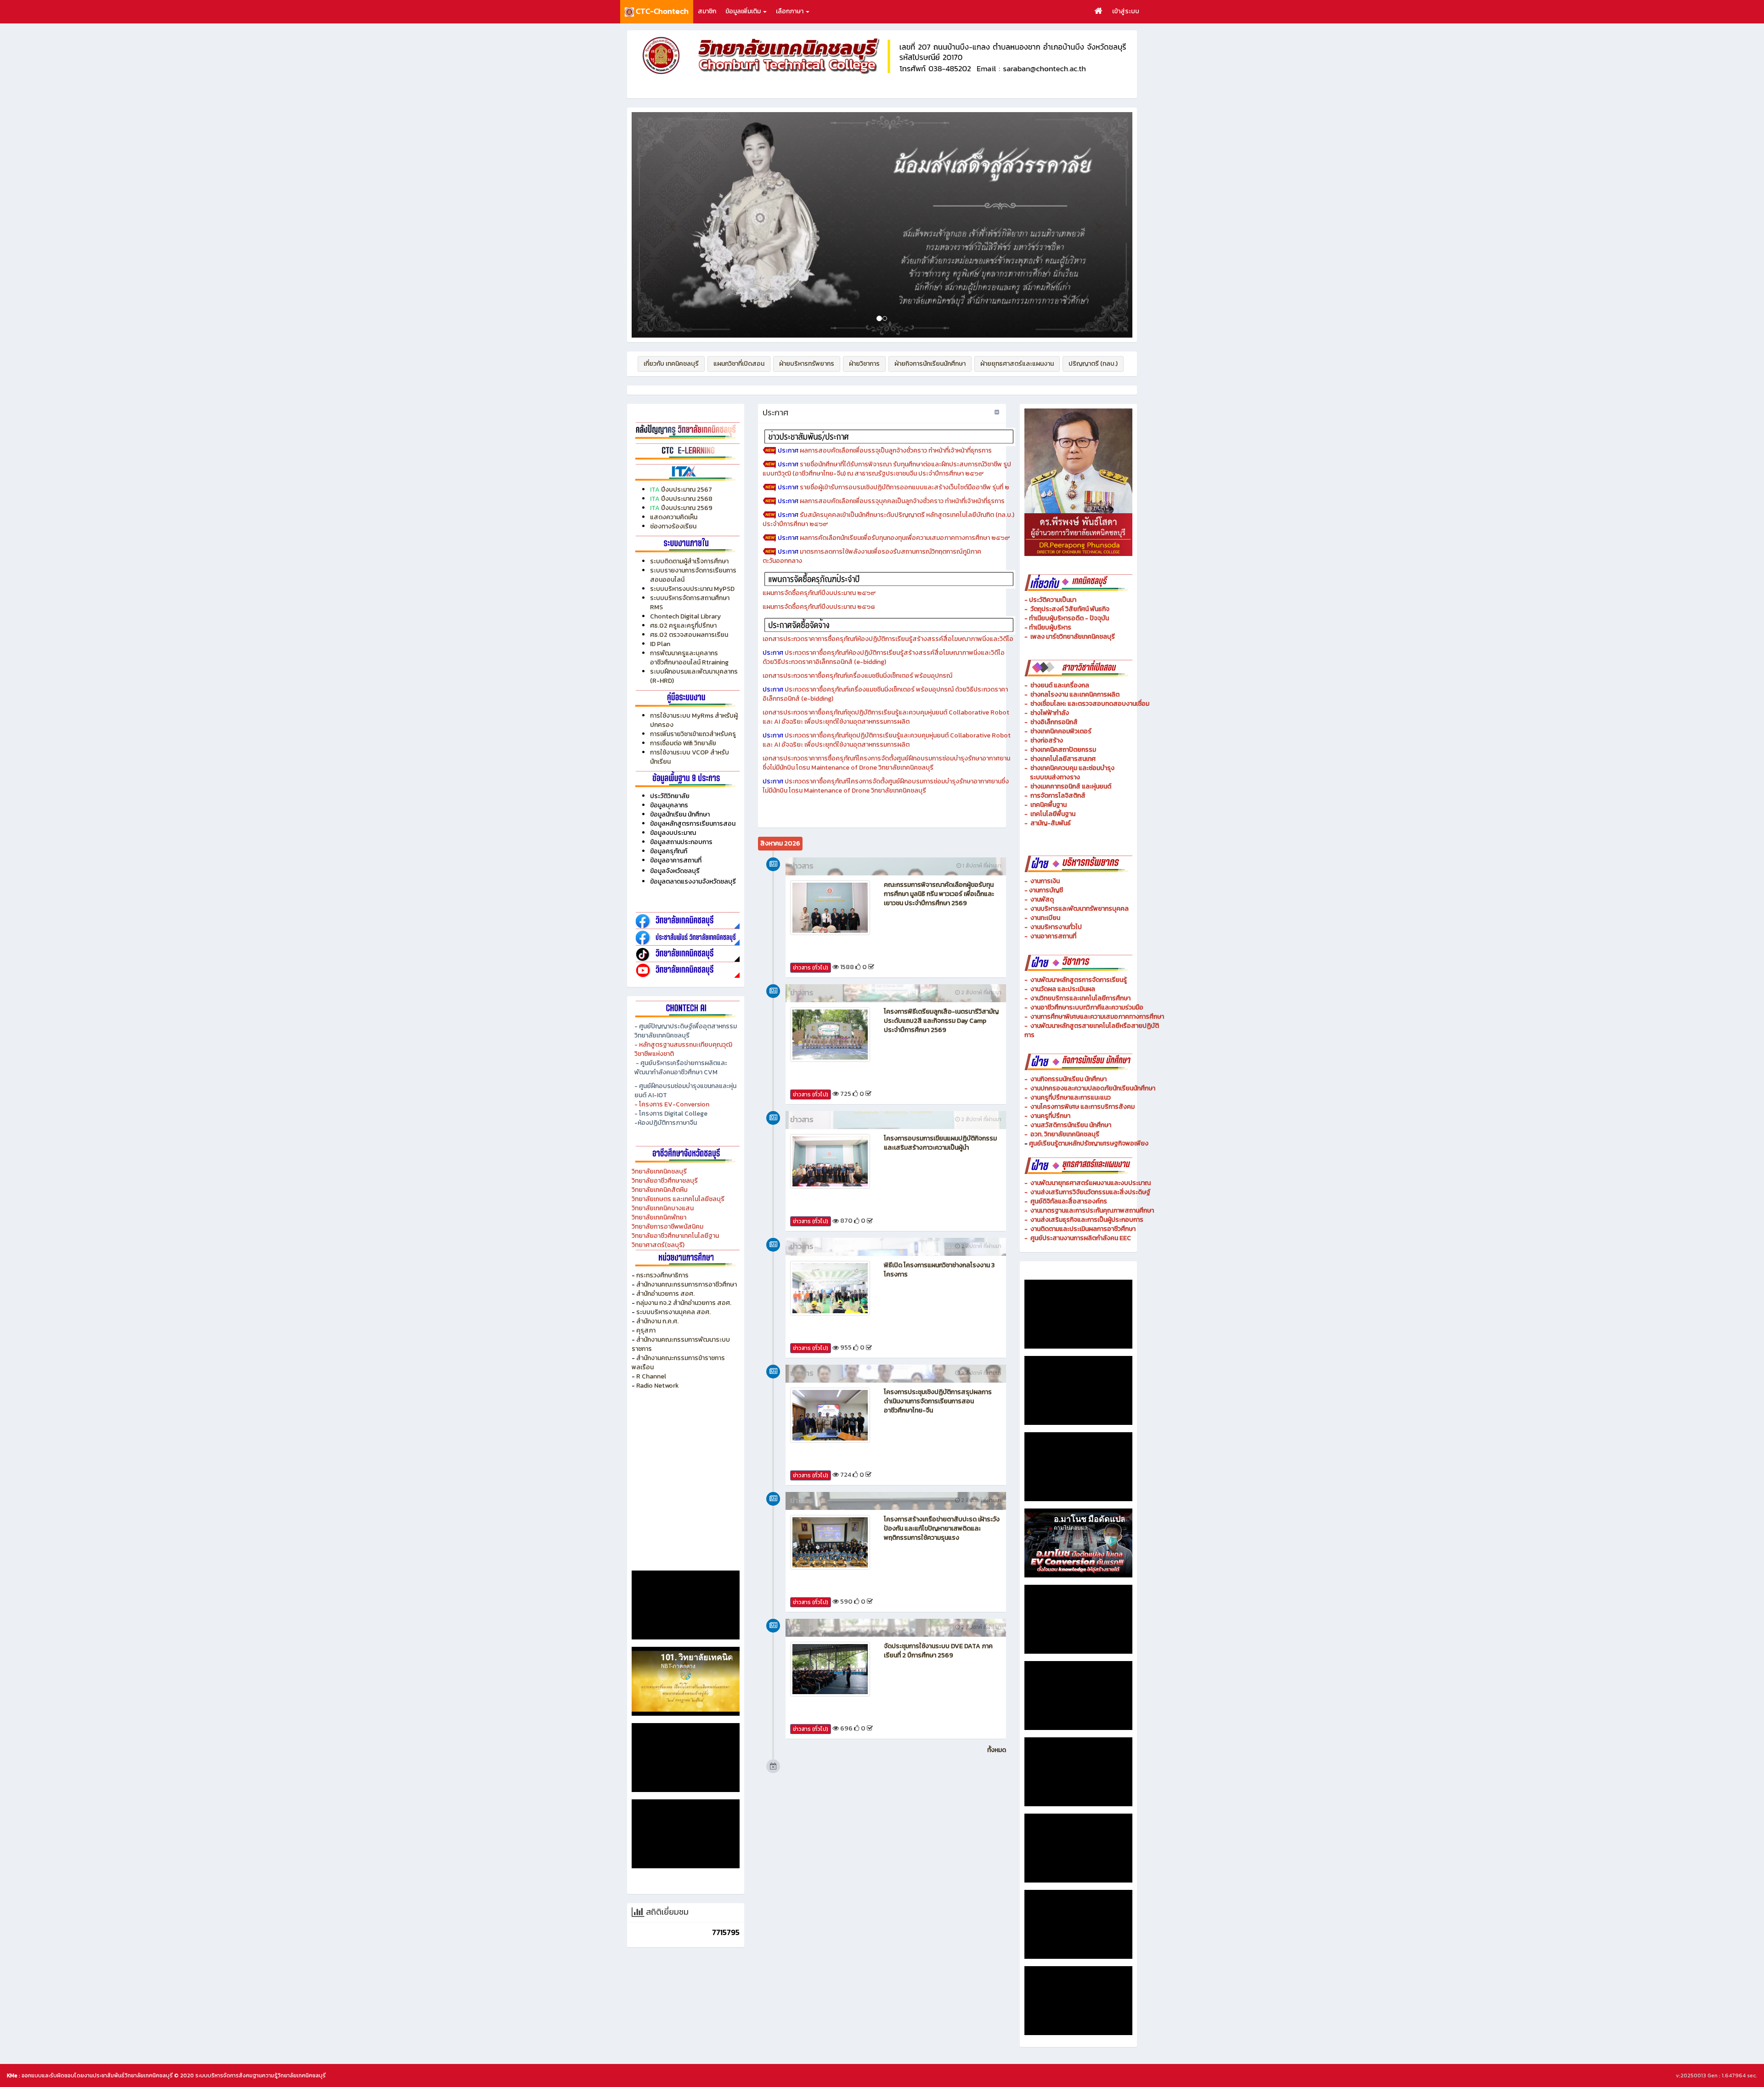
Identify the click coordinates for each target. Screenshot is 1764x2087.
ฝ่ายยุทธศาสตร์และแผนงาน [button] (1017, 364)
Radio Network (658, 1386)
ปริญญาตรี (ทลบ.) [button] (1093, 364)
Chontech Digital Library (685, 616)
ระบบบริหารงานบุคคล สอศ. (673, 1312)
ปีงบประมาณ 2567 (687, 490)
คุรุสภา (646, 1330)
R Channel (651, 1376)
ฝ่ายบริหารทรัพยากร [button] (807, 364)
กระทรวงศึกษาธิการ (662, 1275)
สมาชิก (707, 11)
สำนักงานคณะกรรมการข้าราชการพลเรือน (678, 1363)
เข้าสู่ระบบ (1126, 11)
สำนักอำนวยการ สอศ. (665, 1294)
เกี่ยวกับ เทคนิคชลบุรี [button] (671, 364)
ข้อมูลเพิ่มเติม (744, 11)
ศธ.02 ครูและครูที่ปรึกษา (683, 626)
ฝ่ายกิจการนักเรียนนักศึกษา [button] (930, 364)
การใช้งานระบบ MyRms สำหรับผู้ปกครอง (694, 720)
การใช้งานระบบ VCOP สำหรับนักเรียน (690, 757)
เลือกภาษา (790, 11)
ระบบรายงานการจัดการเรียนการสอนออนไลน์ (693, 575)
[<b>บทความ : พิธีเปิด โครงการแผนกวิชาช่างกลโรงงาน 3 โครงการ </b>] (830, 1288)
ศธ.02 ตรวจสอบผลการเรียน (689, 635)
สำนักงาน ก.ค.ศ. (657, 1321)
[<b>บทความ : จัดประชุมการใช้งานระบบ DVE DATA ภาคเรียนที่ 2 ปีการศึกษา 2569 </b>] (830, 1669)
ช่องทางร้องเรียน (673, 526)
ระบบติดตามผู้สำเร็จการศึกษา (690, 561)
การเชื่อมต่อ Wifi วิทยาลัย (683, 743)
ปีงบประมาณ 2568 (687, 499)
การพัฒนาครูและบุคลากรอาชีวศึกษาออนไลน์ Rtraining (689, 658)
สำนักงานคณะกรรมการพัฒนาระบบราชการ (681, 1344)
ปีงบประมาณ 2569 (687, 508)
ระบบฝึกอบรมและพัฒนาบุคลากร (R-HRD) (694, 676)
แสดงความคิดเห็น (674, 517)
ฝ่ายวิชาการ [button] (864, 364)
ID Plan (660, 644)
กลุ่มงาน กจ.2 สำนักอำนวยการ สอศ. (684, 1303)
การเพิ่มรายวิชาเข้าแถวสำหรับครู (693, 734)
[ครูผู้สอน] (686, 430)
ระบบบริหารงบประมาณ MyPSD (692, 589)
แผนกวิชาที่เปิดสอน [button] (739, 364)
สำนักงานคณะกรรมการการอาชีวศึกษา (687, 1285)
